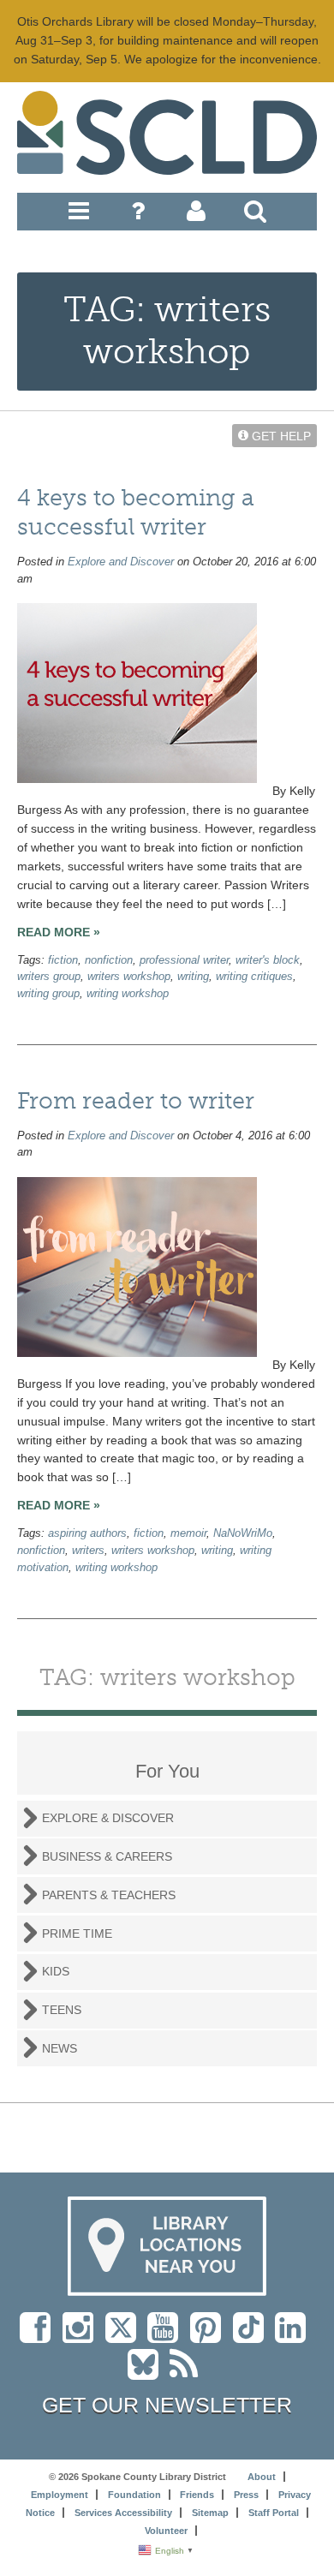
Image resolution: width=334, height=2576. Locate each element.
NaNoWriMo (243, 1533)
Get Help (280, 435)
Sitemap (210, 2513)
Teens (62, 2010)
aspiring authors (87, 1533)
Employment (60, 2495)
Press (246, 2495)
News (60, 2048)
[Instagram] (82, 2336)
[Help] (138, 215)
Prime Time (77, 1933)
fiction (63, 960)
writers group (49, 977)
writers (88, 1551)
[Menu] (79, 215)
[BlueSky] (149, 2373)
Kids (56, 1971)
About (262, 2477)
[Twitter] (126, 2336)
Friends (197, 2495)
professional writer (184, 960)
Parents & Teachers (109, 1895)
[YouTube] (167, 2336)
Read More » (59, 932)
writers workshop (129, 977)
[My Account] (196, 215)
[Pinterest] (210, 2336)
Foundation (134, 2495)
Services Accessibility (123, 2513)
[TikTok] (254, 2336)
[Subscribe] (188, 2373)
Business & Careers (107, 1856)
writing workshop (128, 994)
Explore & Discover (108, 1818)
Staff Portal (274, 2513)
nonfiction (109, 960)
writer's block (268, 960)
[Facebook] (39, 2336)
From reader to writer (136, 1101)
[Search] (255, 215)
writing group (48, 994)
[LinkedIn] (295, 2336)
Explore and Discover (121, 562)
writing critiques (254, 977)
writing (193, 977)
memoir (188, 1533)
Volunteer (166, 2531)
